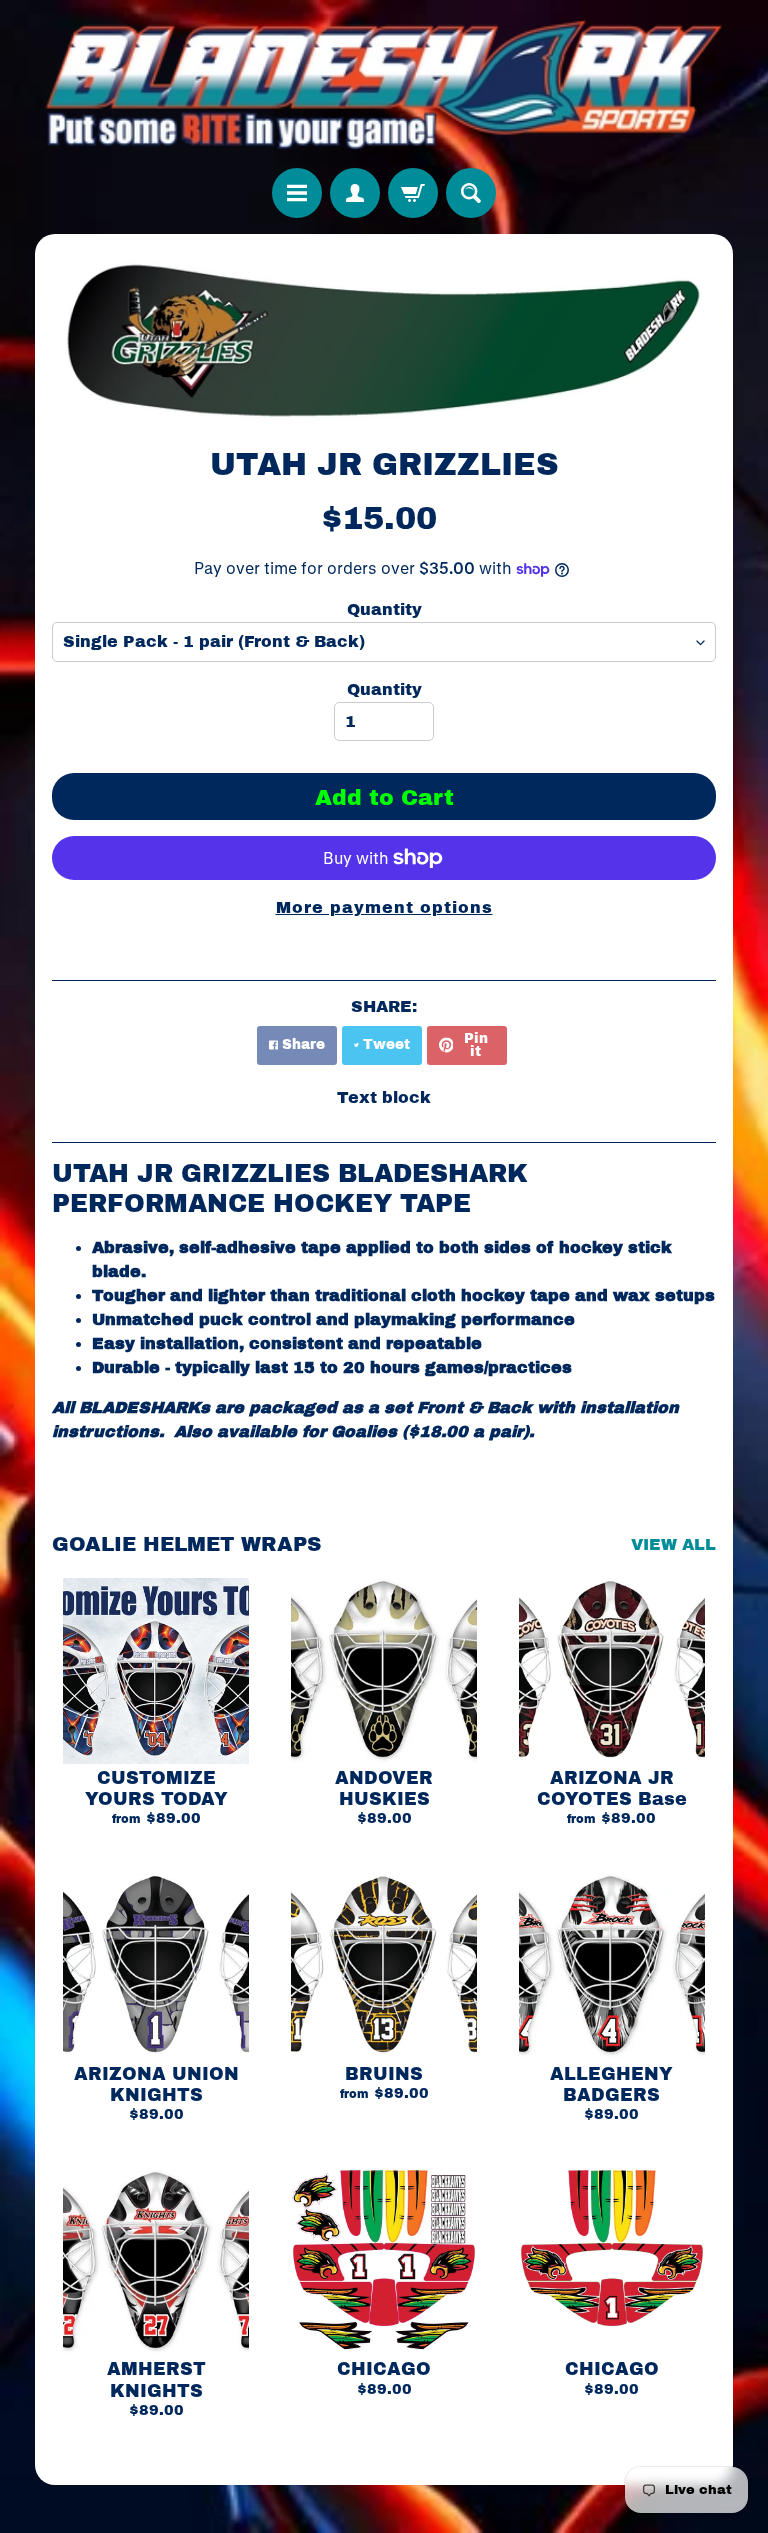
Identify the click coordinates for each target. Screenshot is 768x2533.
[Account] (355, 193)
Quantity (384, 609)
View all (673, 1544)
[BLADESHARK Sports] (384, 84)
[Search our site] (471, 193)
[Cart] (413, 193)
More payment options (384, 907)
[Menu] (297, 193)
